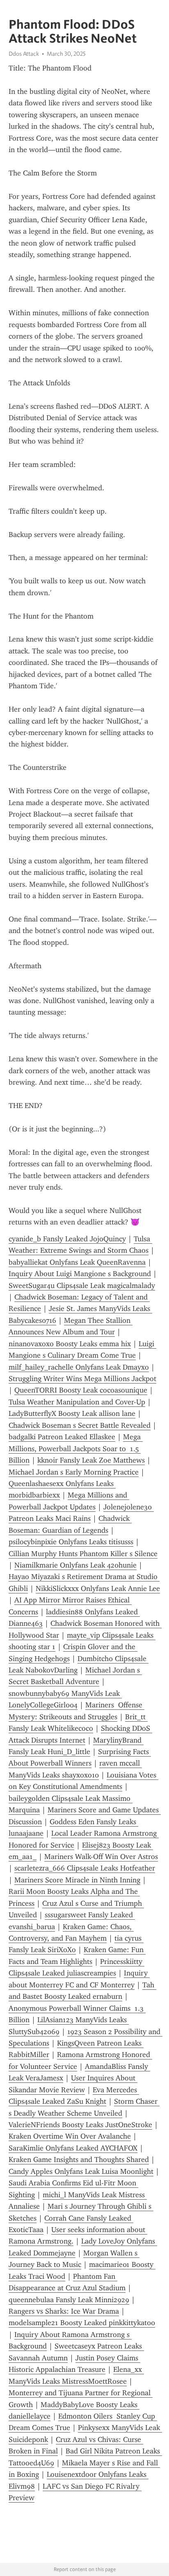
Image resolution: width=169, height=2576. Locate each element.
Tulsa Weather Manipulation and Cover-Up (77, 1402)
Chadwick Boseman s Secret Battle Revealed (80, 1425)
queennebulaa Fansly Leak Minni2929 (69, 2300)
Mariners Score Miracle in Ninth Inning (77, 1880)
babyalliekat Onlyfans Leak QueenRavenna (77, 1262)
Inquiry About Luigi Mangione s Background (80, 1274)
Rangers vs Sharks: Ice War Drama (64, 2311)
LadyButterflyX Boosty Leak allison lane (72, 1413)
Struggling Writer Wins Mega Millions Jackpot (82, 1379)
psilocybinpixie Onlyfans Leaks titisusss (71, 1542)
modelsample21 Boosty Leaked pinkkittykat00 (82, 2323)
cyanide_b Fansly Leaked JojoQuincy (67, 1239)
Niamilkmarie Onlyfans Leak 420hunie (75, 1565)
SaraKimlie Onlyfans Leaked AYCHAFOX (73, 2148)
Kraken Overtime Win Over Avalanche (70, 2136)
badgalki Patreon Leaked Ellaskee (62, 1437)
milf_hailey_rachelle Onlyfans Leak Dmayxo (79, 1367)
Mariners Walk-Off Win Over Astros (101, 1857)
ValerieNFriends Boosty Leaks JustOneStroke (80, 2125)
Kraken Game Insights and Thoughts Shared (79, 2160)
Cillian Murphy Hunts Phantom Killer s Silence (83, 1554)
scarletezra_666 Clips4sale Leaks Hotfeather (85, 1868)
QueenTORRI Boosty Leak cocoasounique (81, 1390)
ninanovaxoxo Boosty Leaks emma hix (70, 1344)
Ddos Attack (24, 54)
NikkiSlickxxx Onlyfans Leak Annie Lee (98, 1588)
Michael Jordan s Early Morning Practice (74, 1472)
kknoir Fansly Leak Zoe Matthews (91, 1460)
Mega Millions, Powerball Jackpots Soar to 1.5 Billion (76, 1448)
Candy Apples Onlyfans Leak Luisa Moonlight (81, 2171)
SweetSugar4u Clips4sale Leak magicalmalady (82, 1286)
